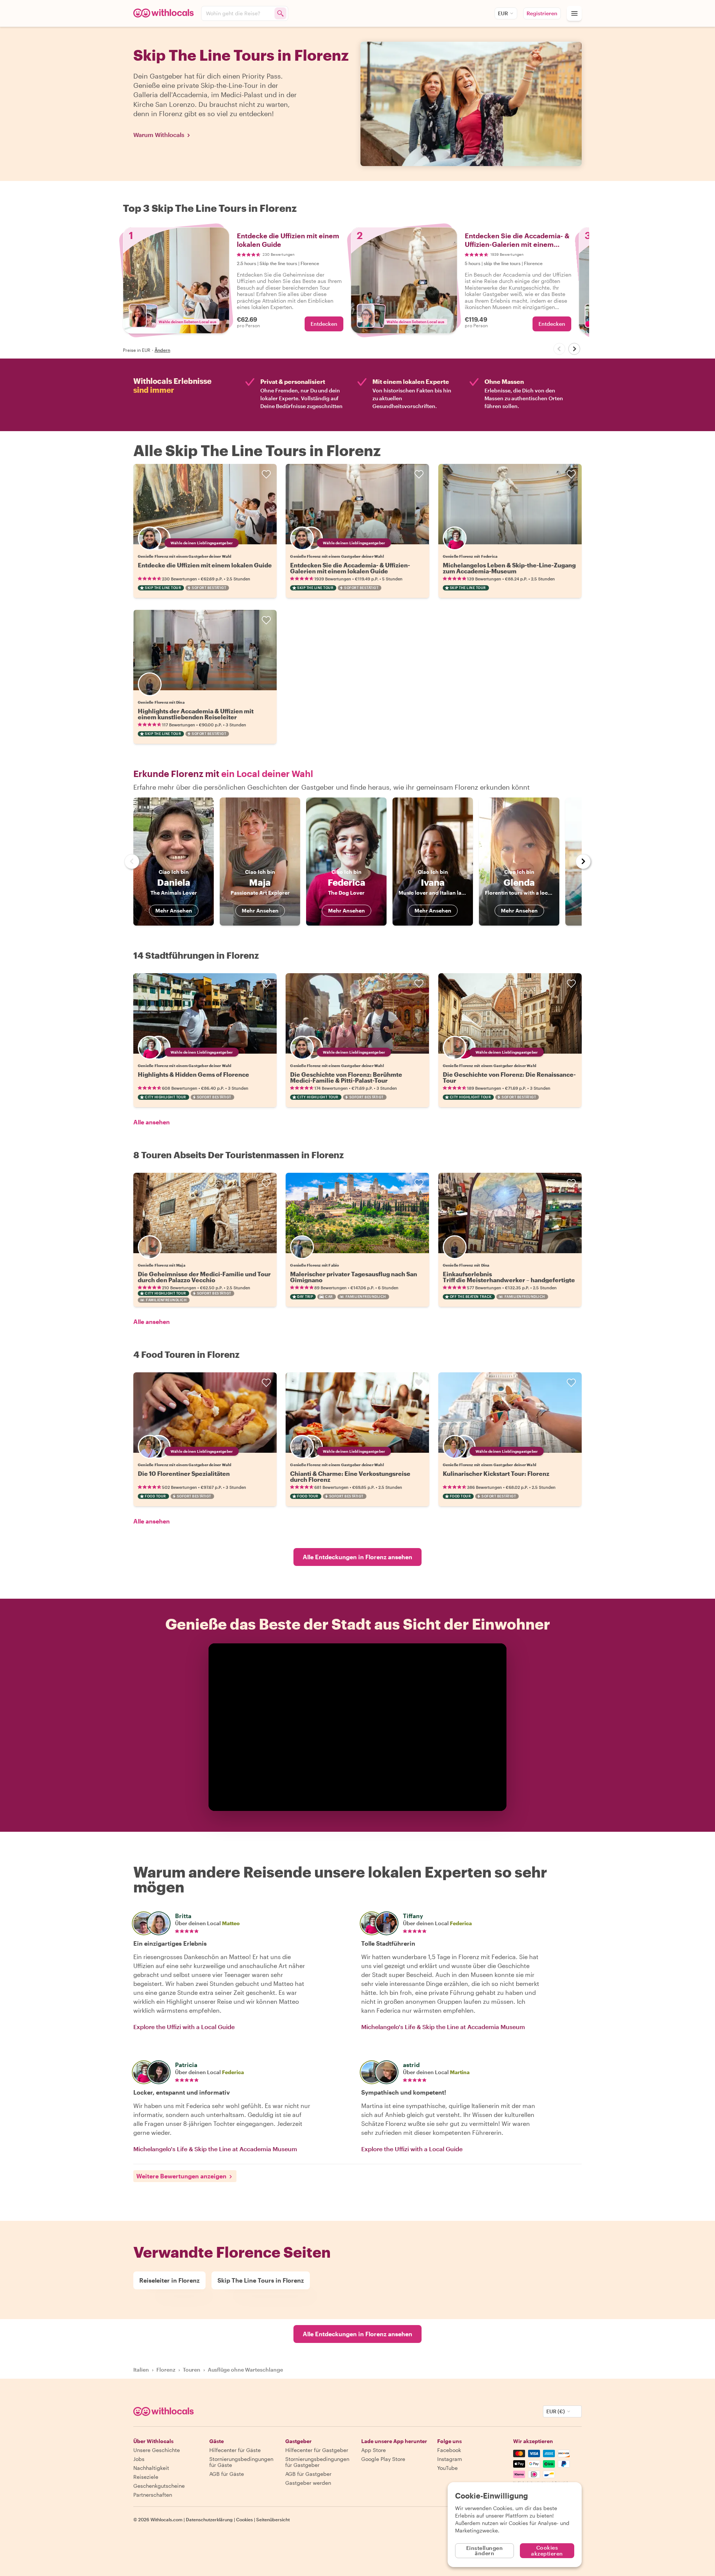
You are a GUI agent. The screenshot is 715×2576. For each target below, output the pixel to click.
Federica (461, 1923)
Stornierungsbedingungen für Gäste (241, 2462)
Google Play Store (383, 2459)
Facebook (449, 2450)
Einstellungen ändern (485, 2550)
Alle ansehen (152, 1122)
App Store (374, 2450)
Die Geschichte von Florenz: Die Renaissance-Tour (509, 1077)
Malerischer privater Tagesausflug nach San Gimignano (354, 1277)
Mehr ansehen (174, 910)
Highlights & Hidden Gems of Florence (193, 1074)
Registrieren (542, 13)
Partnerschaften (153, 2495)
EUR (503, 13)
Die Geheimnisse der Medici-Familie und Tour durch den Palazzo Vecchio (204, 1277)
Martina (460, 2072)
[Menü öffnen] (574, 13)
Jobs (139, 2459)
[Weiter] (574, 349)
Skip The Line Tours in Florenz (261, 2280)
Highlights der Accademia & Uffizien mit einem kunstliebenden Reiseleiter (196, 714)
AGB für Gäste (227, 2474)
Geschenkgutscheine (159, 2486)
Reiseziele (146, 2477)
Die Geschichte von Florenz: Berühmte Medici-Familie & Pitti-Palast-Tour (346, 1077)
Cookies (244, 2519)
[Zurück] (559, 349)
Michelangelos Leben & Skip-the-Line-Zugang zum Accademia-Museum (509, 568)
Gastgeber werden (308, 2483)
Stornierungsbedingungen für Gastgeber (317, 2462)
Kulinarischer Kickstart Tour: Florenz (496, 1473)
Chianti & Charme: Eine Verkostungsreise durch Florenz (350, 1476)
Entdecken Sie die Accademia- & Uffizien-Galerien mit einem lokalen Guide (350, 568)
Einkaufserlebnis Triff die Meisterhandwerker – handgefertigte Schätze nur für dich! (509, 1280)
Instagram (450, 2459)
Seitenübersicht (273, 2519)
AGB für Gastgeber (308, 2474)
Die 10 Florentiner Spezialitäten (184, 1473)
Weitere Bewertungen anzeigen (181, 2176)
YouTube (447, 2468)
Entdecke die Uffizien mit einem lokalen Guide (205, 565)
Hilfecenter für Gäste (235, 2450)
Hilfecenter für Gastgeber (317, 2450)
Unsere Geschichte (157, 2450)
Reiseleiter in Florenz (169, 2280)
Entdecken (324, 324)
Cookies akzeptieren (547, 2550)
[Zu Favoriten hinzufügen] (266, 474)
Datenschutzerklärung (209, 2519)
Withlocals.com (166, 2519)
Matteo (231, 1923)
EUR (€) (556, 2411)
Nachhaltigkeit (151, 2468)
